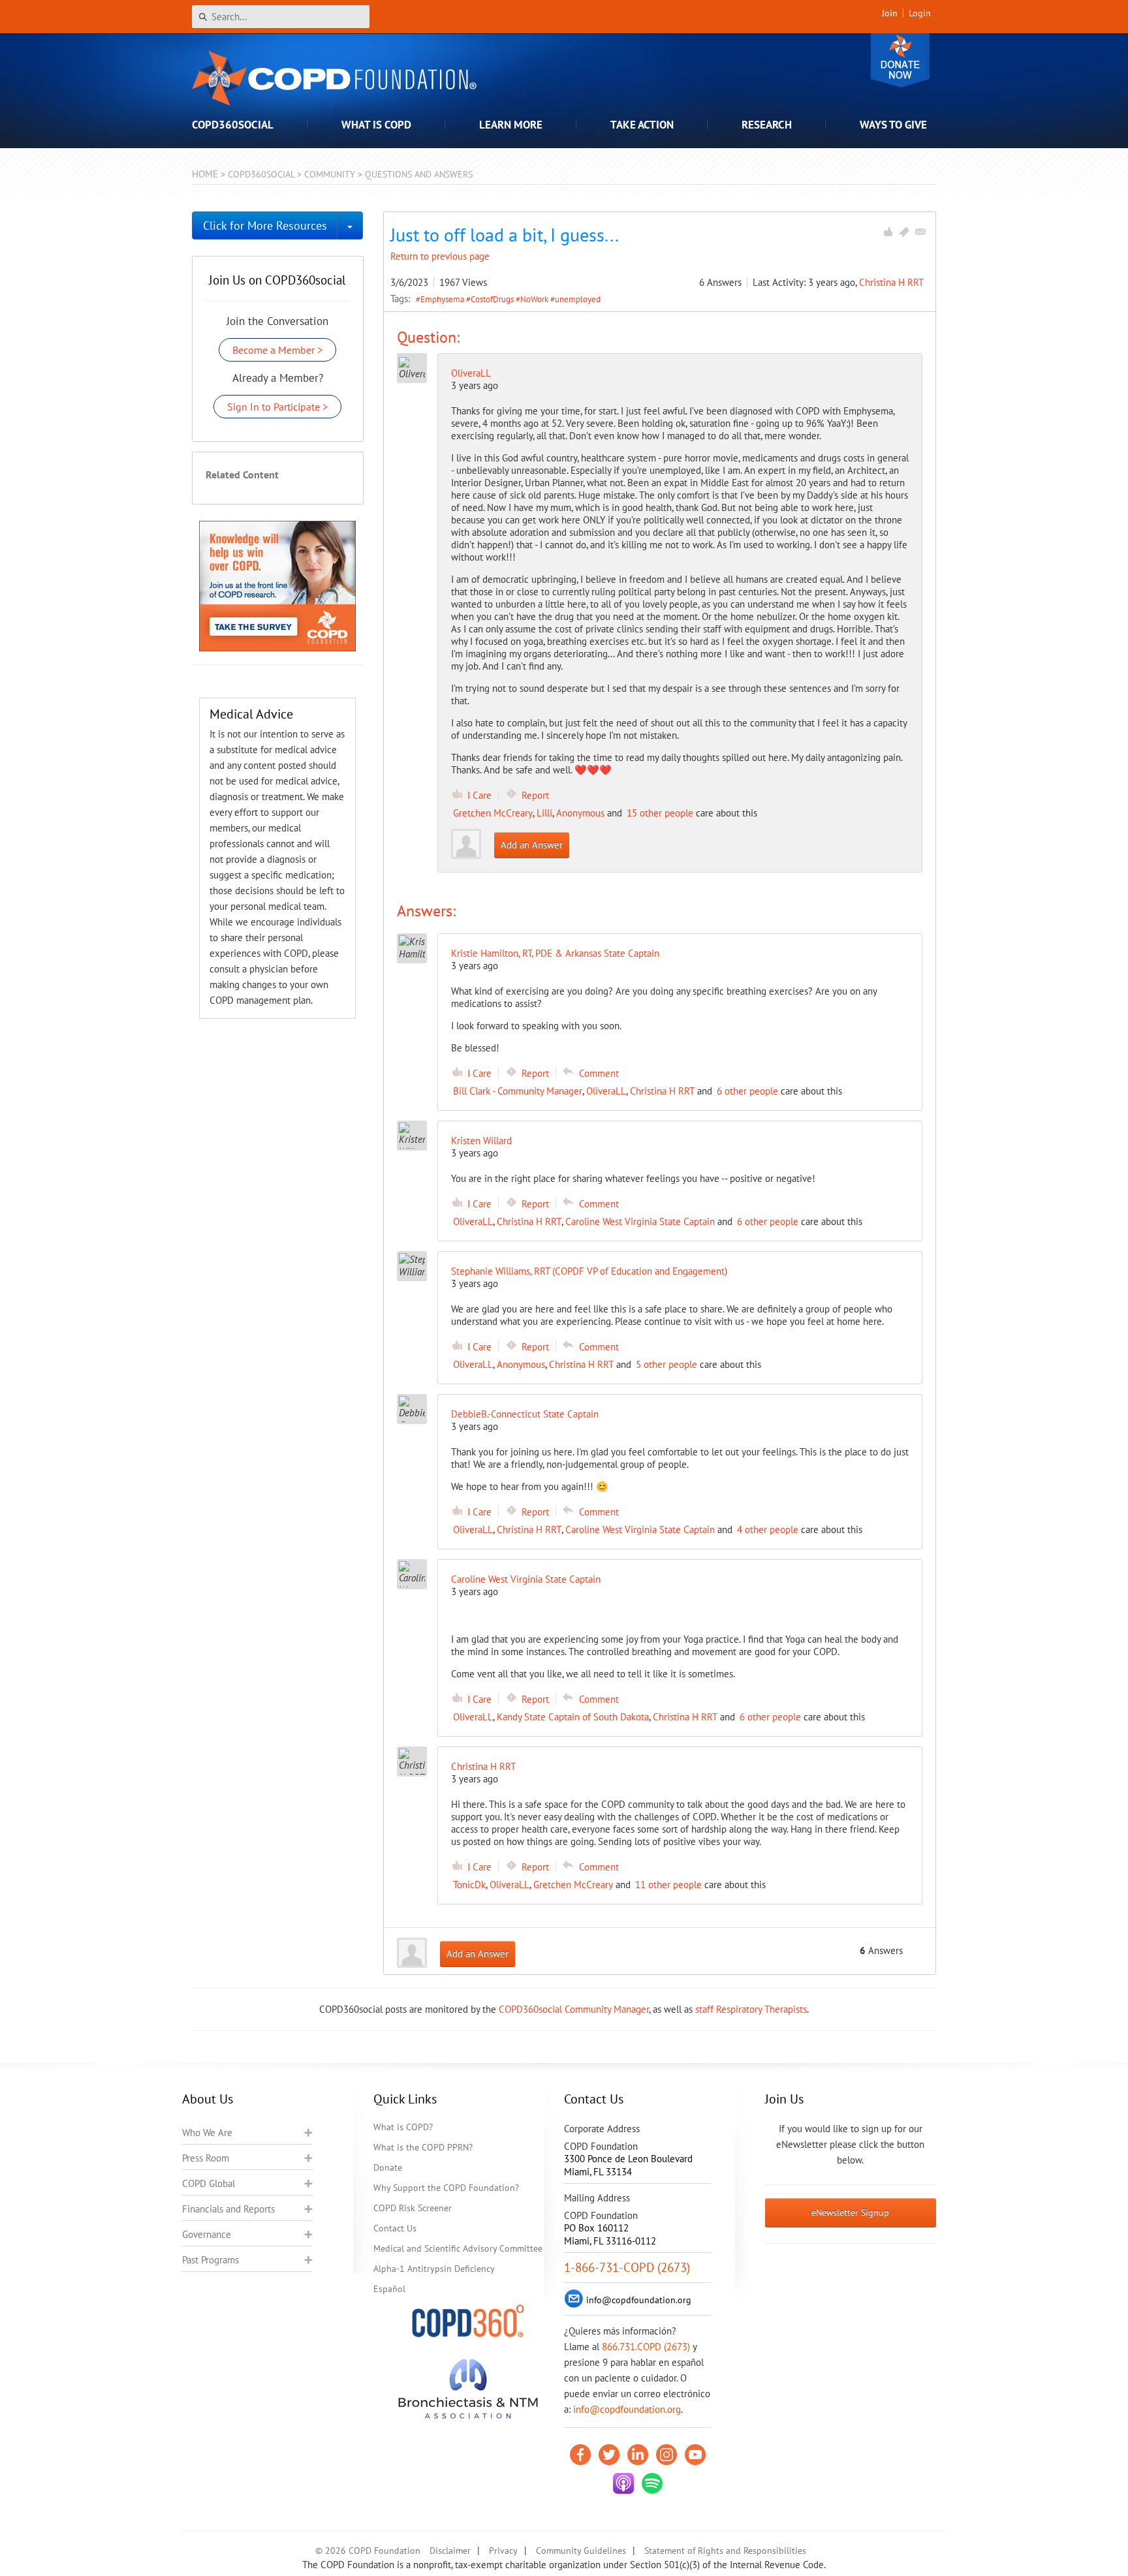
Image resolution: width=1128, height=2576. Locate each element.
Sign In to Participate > (277, 407)
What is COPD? (403, 2127)
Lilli (544, 813)
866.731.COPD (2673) (646, 2347)
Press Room (206, 2158)
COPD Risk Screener (413, 2208)
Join (890, 13)
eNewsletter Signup (850, 2212)
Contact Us (395, 2228)
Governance (207, 2234)
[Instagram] (666, 2455)
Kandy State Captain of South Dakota (573, 1717)
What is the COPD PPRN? (423, 2147)
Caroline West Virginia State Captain (640, 1221)
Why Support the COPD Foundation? (446, 2188)
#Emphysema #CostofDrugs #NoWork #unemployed (508, 299)
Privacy (503, 2551)
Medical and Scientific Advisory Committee (458, 2248)
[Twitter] (609, 2455)
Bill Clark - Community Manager (518, 1091)
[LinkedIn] (638, 2455)
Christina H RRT (891, 282)
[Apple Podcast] (623, 2483)
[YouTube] (695, 2455)
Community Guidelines (581, 2551)
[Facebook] (580, 2455)
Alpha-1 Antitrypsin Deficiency (434, 2269)
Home (205, 174)
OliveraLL (471, 373)
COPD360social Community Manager (574, 2009)
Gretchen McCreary (493, 813)
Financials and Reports (228, 2209)
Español (389, 2289)
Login (920, 13)
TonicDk (469, 1885)
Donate (900, 60)
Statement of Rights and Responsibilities (725, 2551)
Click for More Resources (265, 225)
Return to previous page (440, 256)
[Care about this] (888, 232)
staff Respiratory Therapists (751, 2009)
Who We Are (207, 2133)
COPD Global (209, 2183)
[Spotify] (652, 2483)
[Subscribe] (920, 232)
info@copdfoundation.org (627, 2409)
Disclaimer (450, 2551)
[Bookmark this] (904, 232)
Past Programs (211, 2260)
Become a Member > (277, 350)
